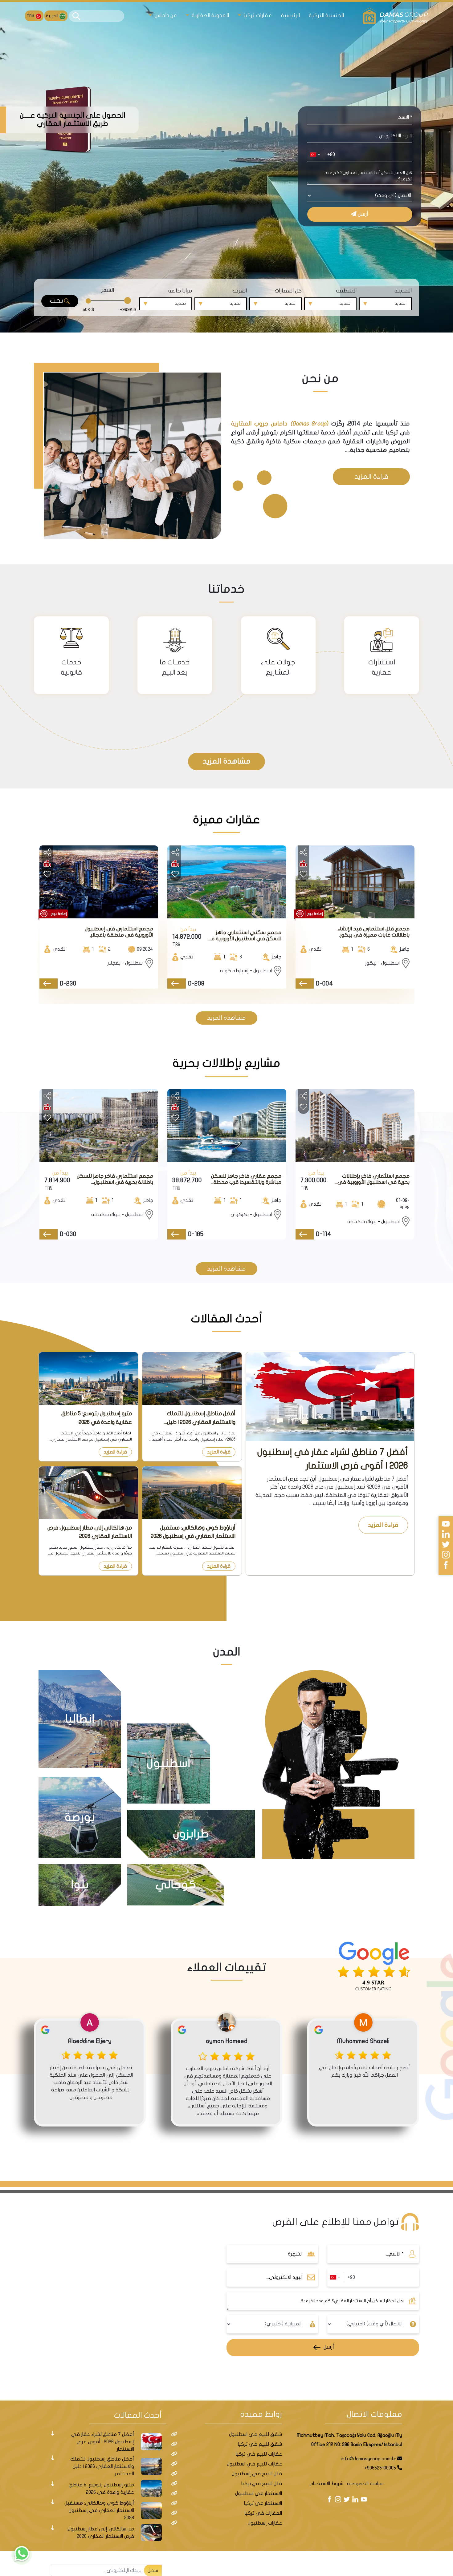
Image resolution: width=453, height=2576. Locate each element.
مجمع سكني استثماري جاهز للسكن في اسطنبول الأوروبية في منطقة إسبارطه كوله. (244, 936)
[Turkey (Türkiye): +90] (315, 155)
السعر (108, 290)
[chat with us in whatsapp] (22, 2554)
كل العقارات (288, 291)
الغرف (240, 291)
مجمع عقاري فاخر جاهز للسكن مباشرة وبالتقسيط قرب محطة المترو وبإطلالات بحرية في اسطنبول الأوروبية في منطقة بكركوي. (246, 1179)
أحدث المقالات (227, 1319)
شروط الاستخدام (326, 2484)
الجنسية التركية (326, 16)
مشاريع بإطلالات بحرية (226, 1063)
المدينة (403, 291)
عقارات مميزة (226, 820)
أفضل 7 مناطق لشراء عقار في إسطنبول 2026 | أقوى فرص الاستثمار (333, 1459)
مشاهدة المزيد (227, 761)
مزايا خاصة (180, 291)
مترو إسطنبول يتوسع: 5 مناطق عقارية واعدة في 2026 (97, 1418)
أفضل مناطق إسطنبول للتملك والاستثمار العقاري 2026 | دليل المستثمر (201, 1418)
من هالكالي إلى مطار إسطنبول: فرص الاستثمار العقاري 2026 (90, 1532)
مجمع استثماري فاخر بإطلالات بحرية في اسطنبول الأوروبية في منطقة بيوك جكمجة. (373, 1179)
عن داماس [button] (165, 16)
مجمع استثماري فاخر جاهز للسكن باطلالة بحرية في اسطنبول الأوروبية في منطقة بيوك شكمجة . (115, 1179)
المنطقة (346, 291)
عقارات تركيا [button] (257, 16)
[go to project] (305, 984)
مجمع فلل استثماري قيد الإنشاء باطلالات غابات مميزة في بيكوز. (373, 932)
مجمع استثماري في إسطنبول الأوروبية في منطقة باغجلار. (119, 932)
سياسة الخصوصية (365, 2484)
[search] (76, 16)
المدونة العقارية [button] (210, 16)
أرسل (362, 214)
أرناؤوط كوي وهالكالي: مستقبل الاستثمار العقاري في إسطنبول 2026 (193, 1532)
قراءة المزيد (371, 477)
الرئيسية (290, 16)
